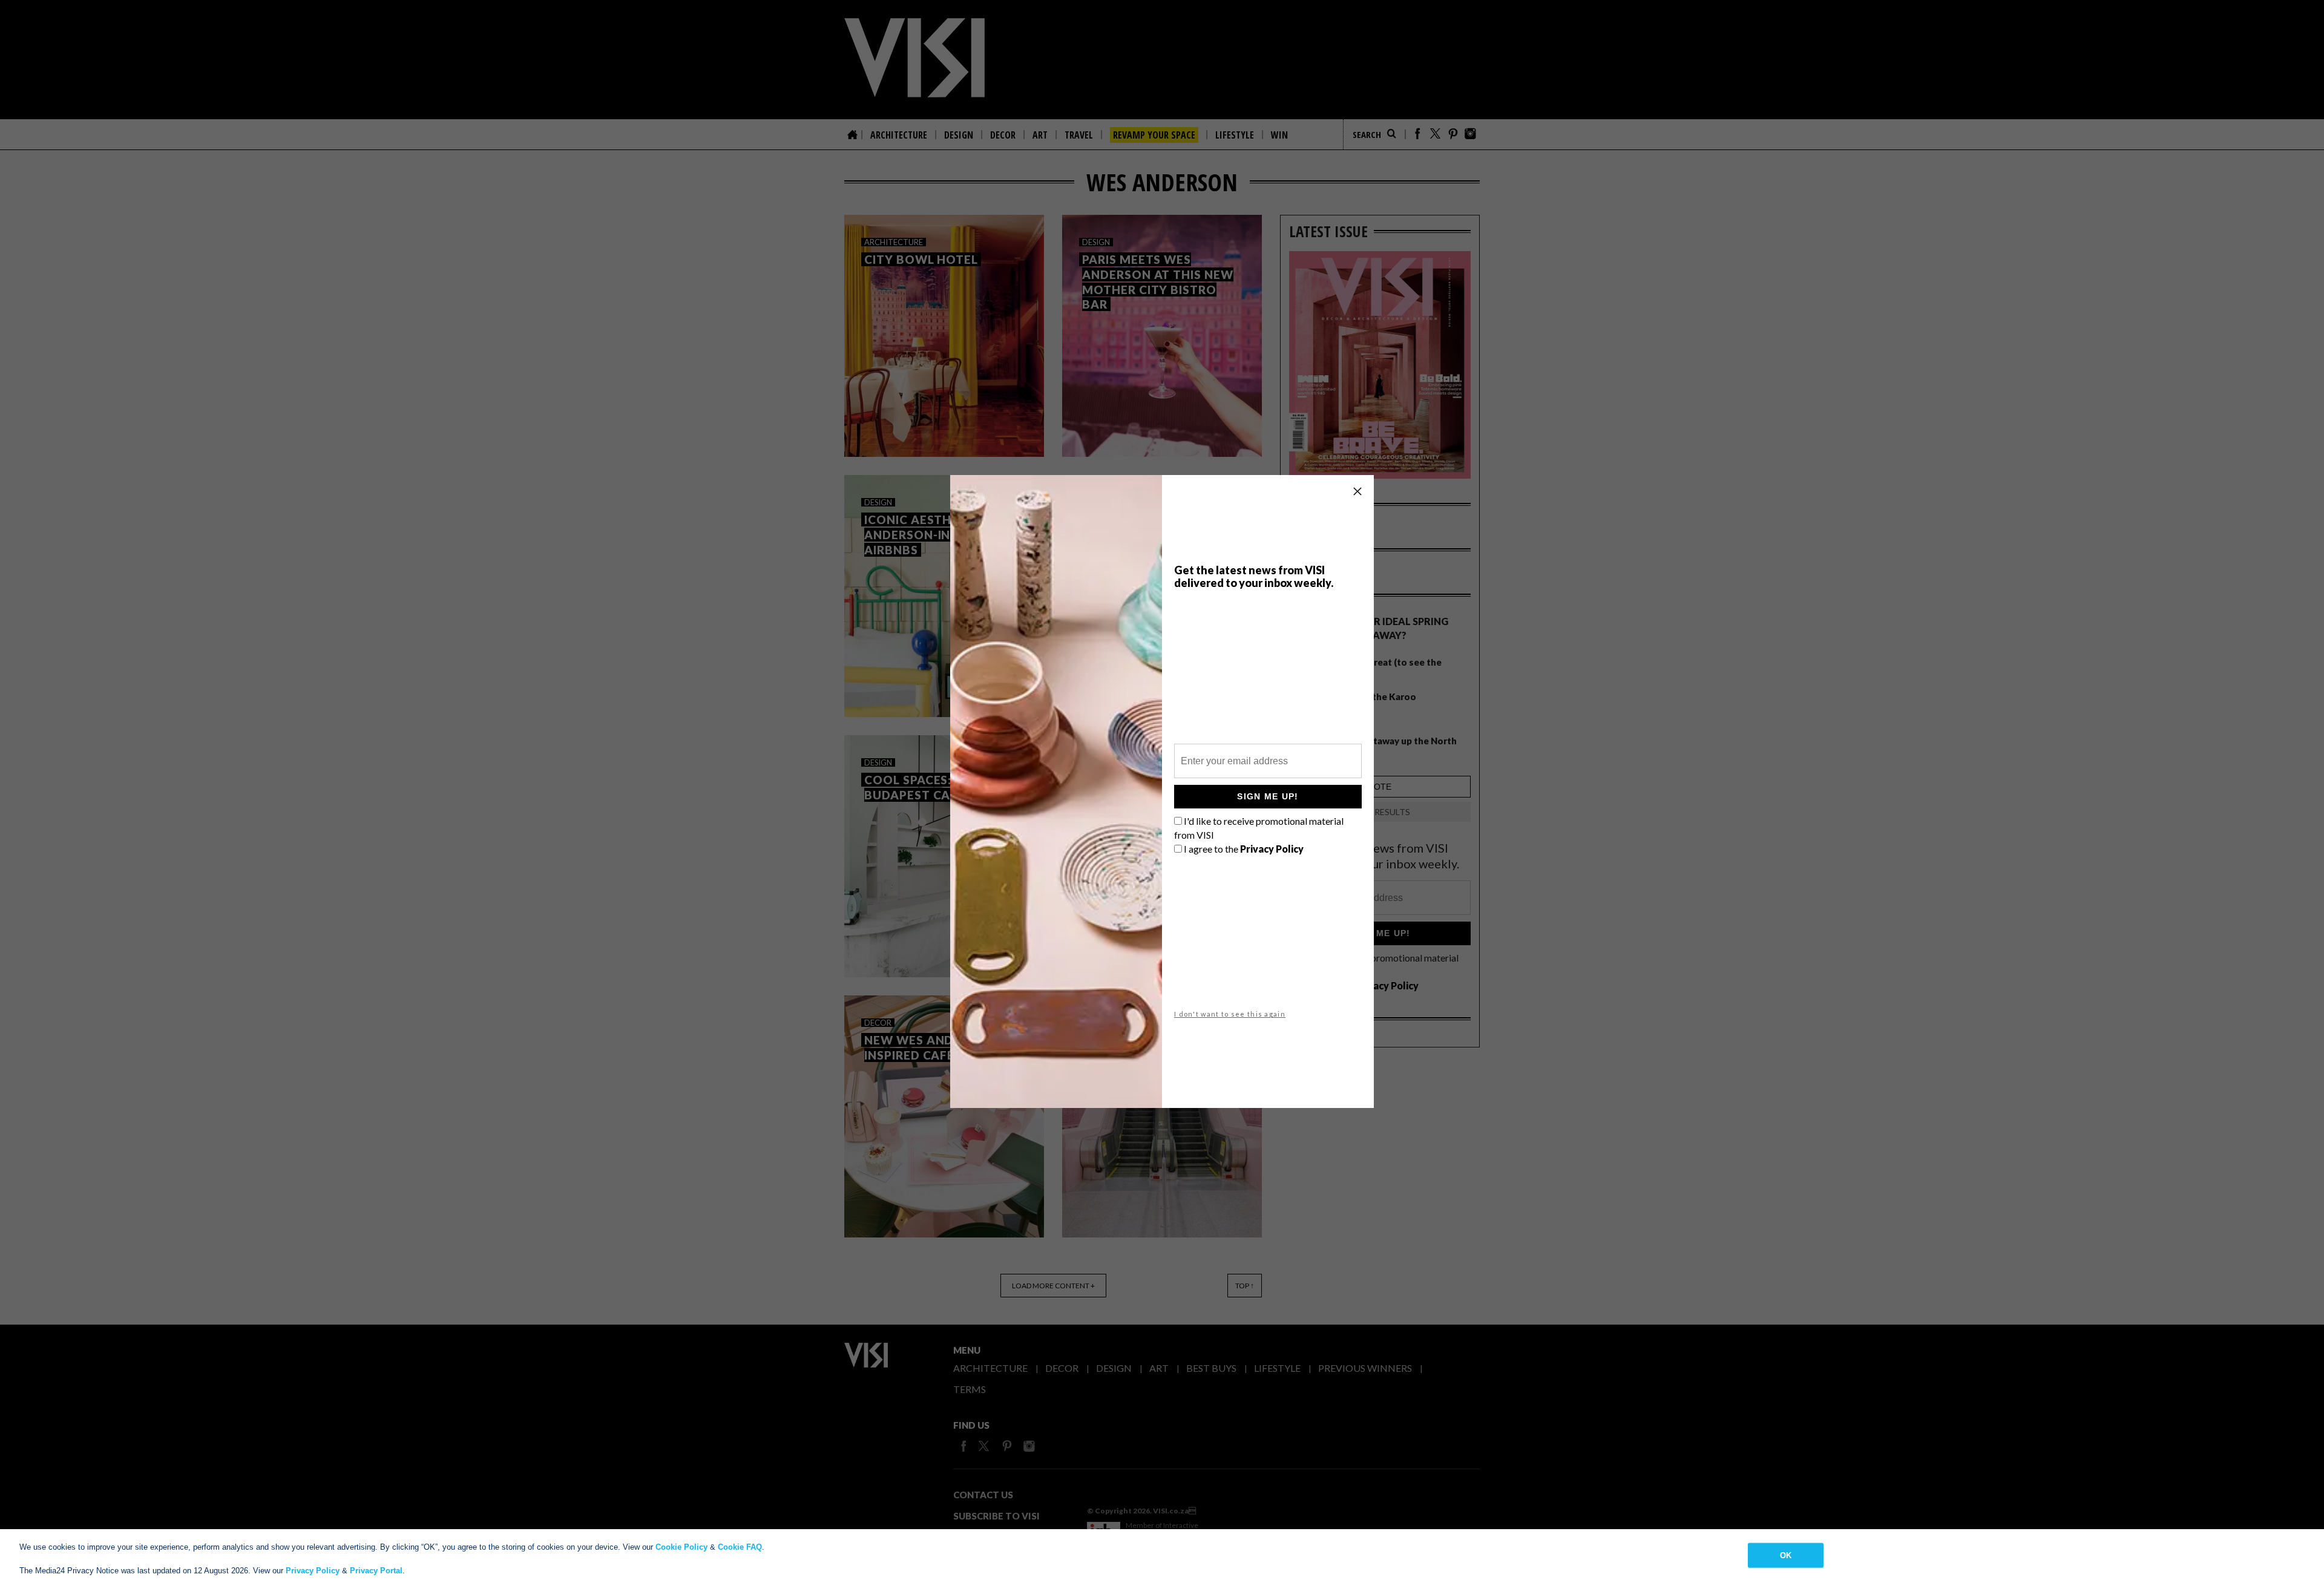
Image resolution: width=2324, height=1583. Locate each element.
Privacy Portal (376, 1571)
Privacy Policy (313, 1571)
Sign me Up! (1268, 796)
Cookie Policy (681, 1547)
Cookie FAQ (740, 1547)
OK (1786, 1555)
